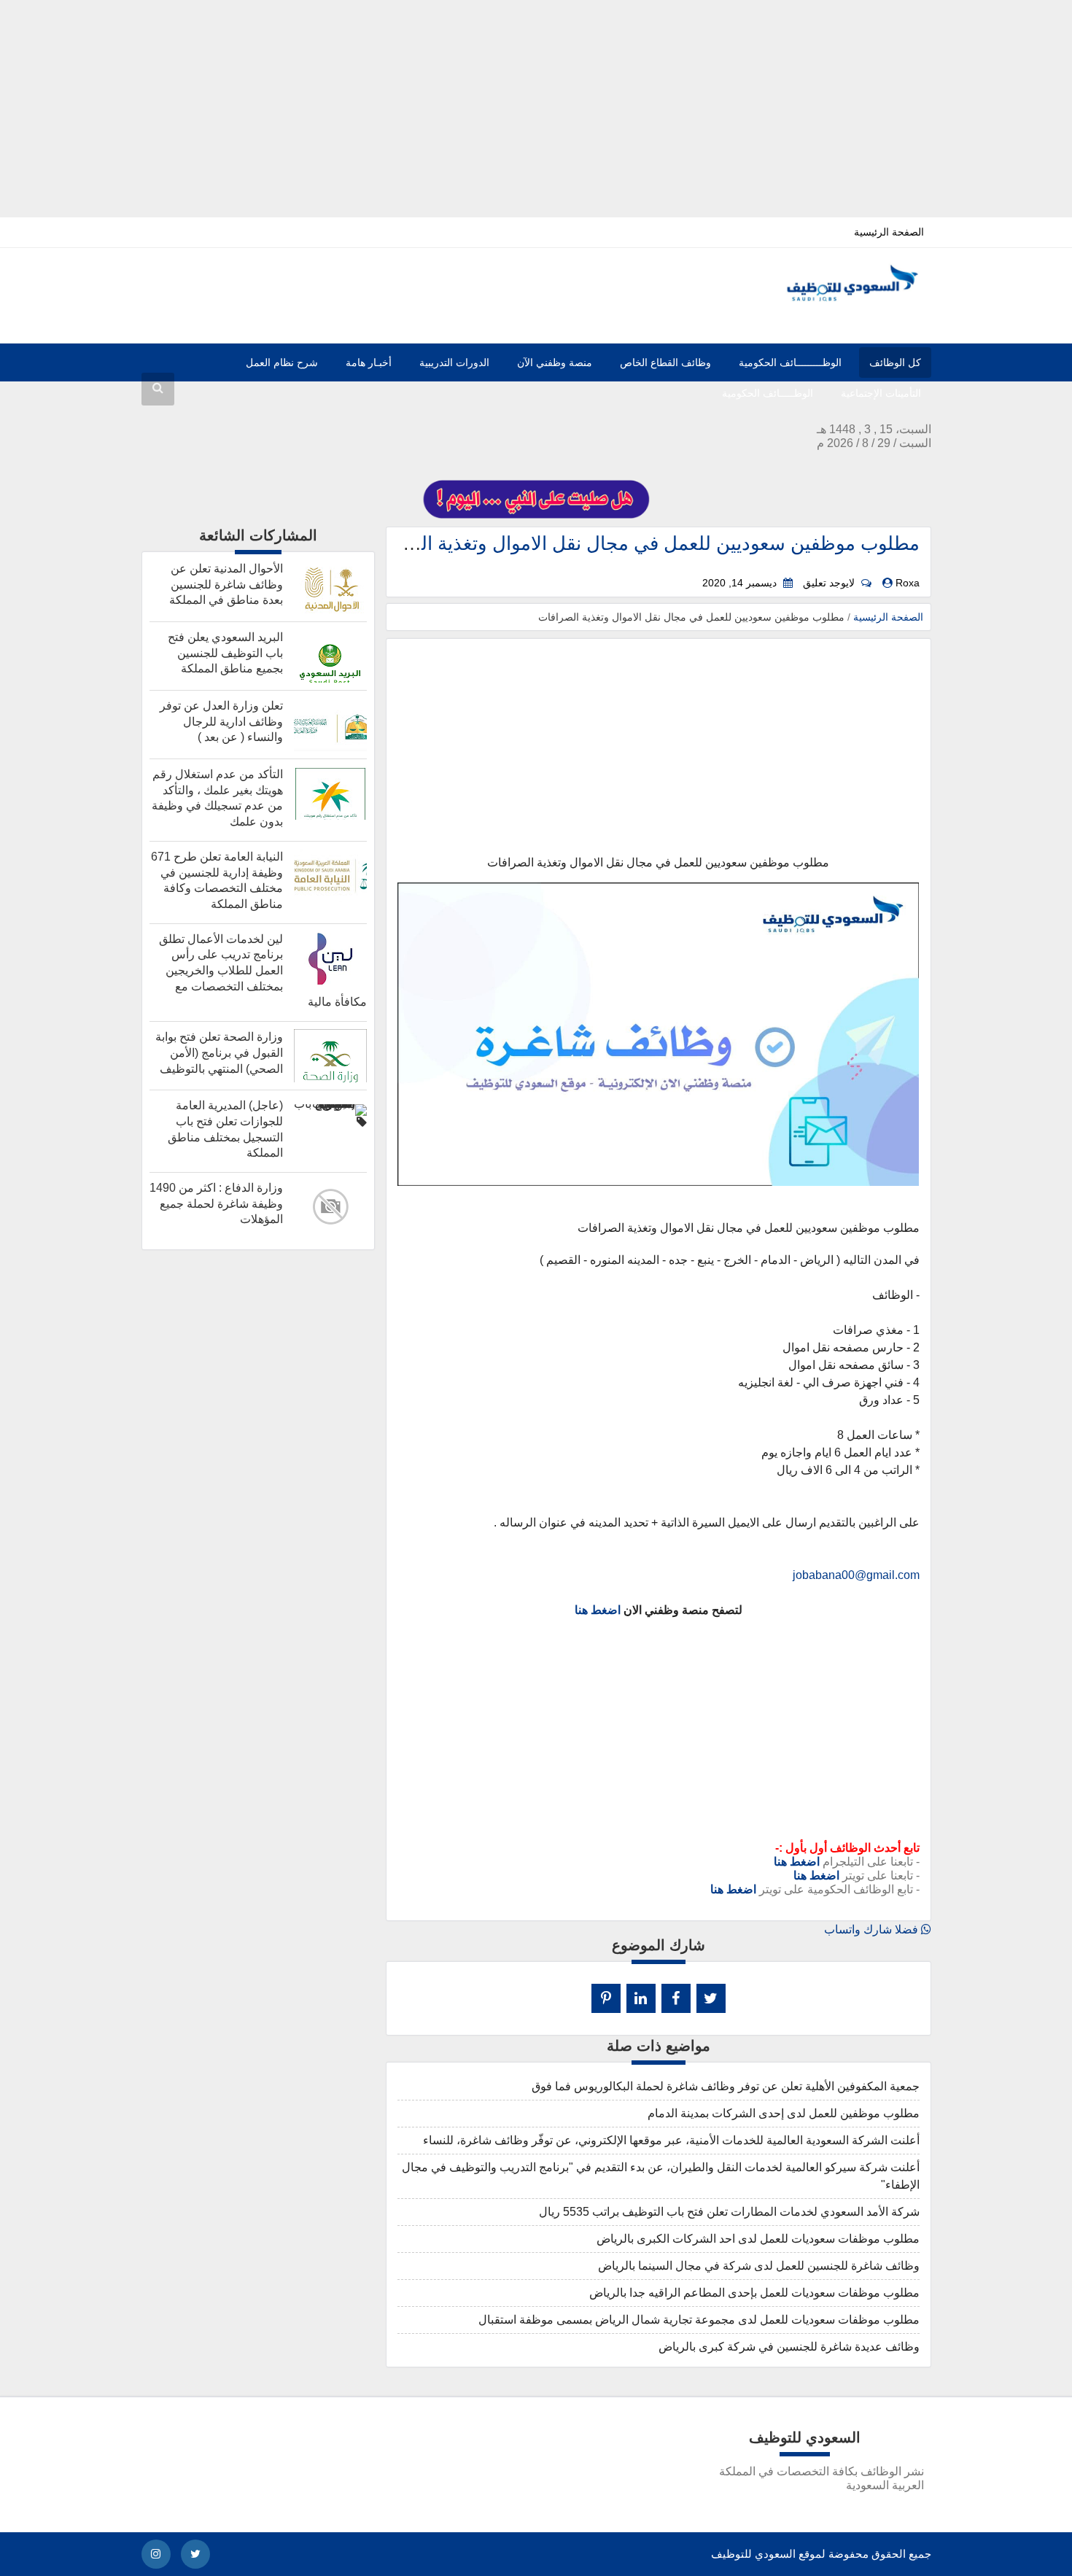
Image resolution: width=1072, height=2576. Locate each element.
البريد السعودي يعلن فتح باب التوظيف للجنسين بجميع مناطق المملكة (225, 653)
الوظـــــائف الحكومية (768, 393)
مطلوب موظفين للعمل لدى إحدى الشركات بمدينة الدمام (784, 2113)
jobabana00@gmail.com (856, 1575)
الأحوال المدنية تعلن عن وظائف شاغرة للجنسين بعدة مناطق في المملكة (226, 584)
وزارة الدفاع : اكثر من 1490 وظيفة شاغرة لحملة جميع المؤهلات (216, 1203)
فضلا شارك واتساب (873, 1929)
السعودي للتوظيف (753, 2554)
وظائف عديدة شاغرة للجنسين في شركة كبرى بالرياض (789, 2347)
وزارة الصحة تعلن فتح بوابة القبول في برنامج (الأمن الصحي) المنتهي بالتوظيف (219, 1052)
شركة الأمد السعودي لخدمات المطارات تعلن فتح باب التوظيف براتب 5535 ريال (729, 2212)
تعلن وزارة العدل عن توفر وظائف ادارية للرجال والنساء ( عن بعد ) (221, 721)
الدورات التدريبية (454, 362)
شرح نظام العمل (282, 362)
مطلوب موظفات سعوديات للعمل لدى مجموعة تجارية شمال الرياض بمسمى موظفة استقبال (699, 2320)
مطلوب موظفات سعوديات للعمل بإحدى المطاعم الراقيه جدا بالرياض (754, 2293)
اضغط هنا (598, 1610)
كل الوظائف (895, 362)
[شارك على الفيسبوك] (676, 1998)
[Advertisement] (536, 102)
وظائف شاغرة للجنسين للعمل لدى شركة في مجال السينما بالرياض (759, 2266)
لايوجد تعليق (829, 583)
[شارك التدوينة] (641, 1998)
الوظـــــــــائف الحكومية (790, 362)
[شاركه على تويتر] (711, 1998)
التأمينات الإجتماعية (881, 393)
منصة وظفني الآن (555, 362)
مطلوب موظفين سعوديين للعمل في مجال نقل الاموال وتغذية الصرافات (638, 543)
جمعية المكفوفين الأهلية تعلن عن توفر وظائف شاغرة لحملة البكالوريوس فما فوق (726, 2086)
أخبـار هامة (369, 362)
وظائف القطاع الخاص (665, 362)
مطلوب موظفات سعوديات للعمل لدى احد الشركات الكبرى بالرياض (758, 2239)
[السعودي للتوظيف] (840, 298)
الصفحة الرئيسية (889, 232)
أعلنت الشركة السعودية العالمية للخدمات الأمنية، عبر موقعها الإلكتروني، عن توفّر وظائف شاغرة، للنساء (671, 2140)
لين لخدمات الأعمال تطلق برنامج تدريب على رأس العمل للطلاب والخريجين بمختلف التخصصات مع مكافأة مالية (263, 971)
